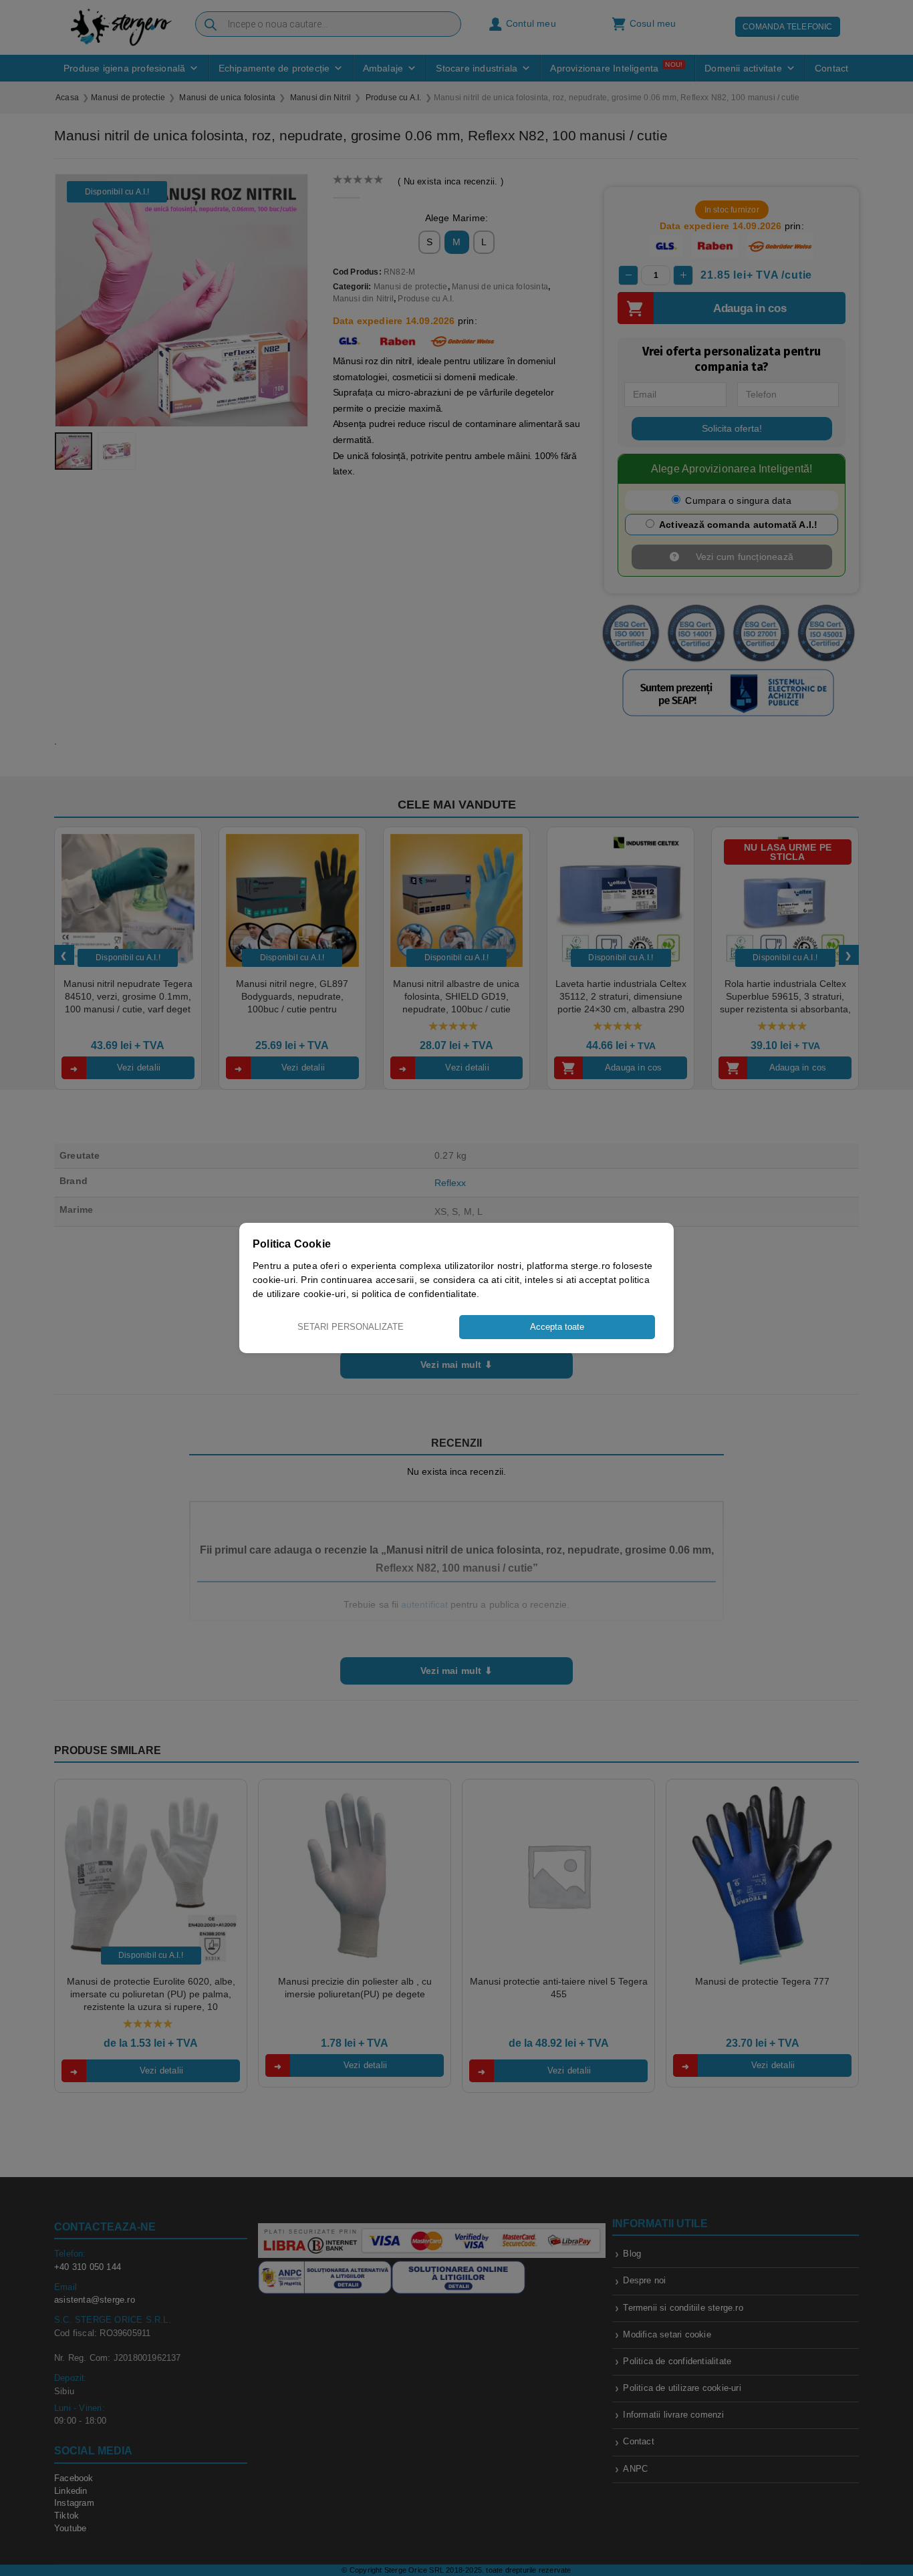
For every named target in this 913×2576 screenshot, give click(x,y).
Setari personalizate (351, 1327)
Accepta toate (557, 1327)
